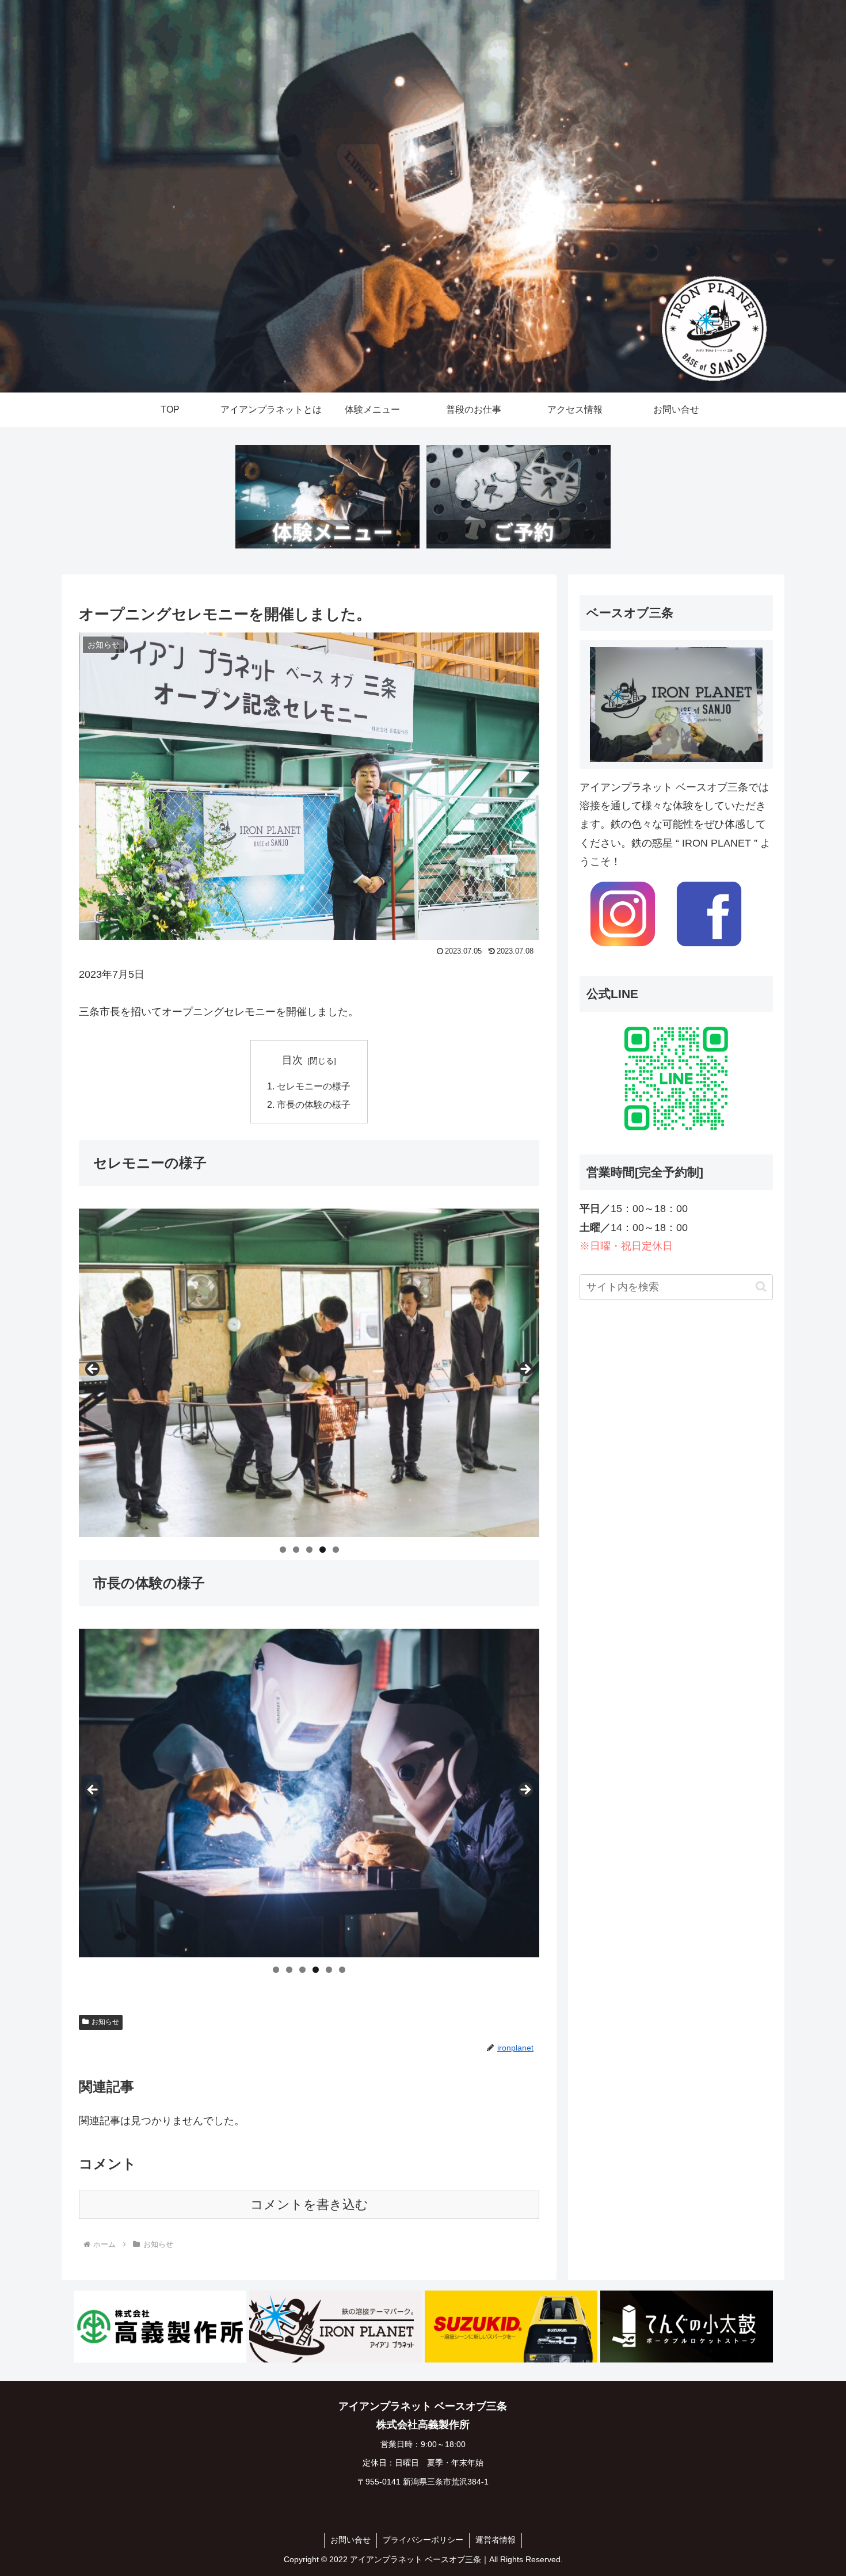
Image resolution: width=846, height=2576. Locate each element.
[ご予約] (519, 497)
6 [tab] (342, 1970)
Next (525, 1370)
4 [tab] (323, 1550)
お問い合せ (350, 2540)
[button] (761, 1287)
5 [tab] (336, 1550)
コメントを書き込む (309, 2205)
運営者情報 (496, 2540)
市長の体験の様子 (314, 1104)
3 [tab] (309, 1550)
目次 (292, 1060)
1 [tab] (283, 1550)
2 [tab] (296, 1550)
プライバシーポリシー (423, 2540)
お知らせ (105, 2022)
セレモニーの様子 (314, 1086)
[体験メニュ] (327, 497)
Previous (93, 1370)
